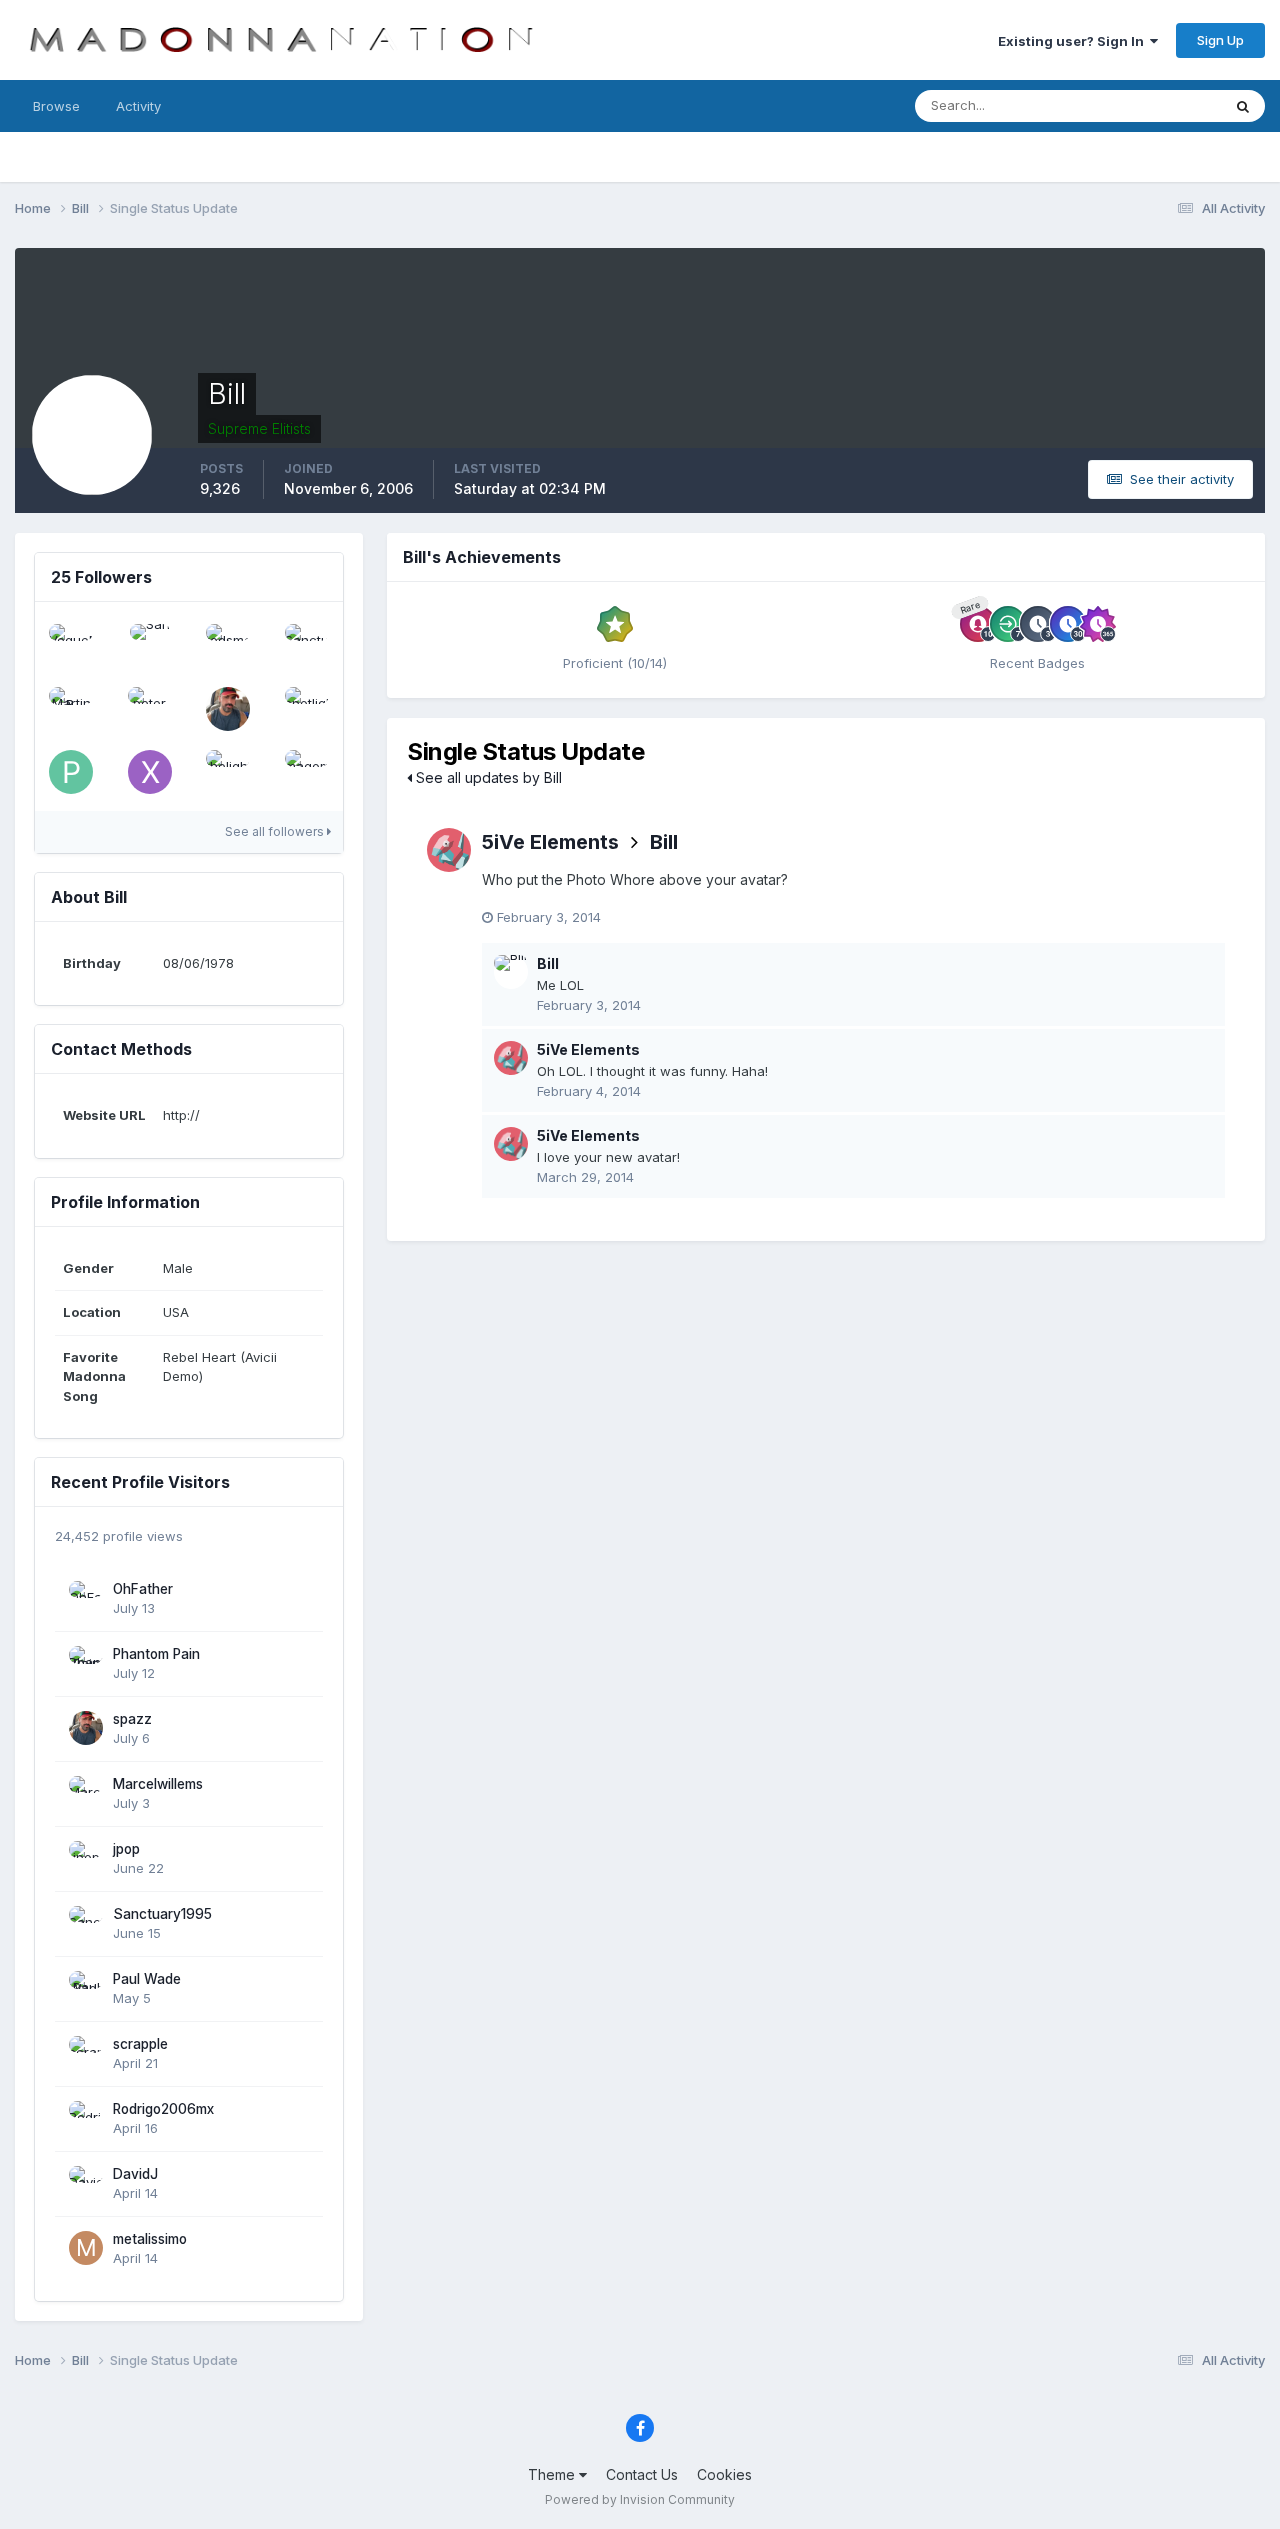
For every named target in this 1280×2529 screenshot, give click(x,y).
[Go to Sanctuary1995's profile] (86, 1923)
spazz (132, 1719)
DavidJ (135, 2174)
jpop (126, 1849)
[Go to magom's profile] (307, 772)
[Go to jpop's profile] (86, 1858)
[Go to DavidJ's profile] (86, 2183)
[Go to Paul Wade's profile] (86, 1988)
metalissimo (150, 2239)
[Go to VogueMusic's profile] (71, 646)
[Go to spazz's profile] (228, 709)
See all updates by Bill (487, 777)
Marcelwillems (158, 1784)
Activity (138, 106)
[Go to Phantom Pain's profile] (86, 1663)
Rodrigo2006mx (163, 2109)
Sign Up (1220, 40)
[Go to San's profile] (150, 646)
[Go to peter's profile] (150, 709)
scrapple (140, 2044)
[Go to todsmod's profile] (228, 646)
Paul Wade (147, 1979)
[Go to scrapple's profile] (86, 2053)
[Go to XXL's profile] (150, 772)
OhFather (143, 1589)
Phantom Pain (156, 1654)
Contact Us (642, 2474)
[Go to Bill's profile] (511, 972)
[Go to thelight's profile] (228, 772)
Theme (553, 2474)
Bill (664, 842)
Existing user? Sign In (1074, 41)
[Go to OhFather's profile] (86, 1598)
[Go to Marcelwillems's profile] (86, 1793)
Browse (56, 106)
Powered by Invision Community (640, 2499)
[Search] (1243, 106)
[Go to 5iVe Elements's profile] (449, 850)
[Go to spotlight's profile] (307, 709)
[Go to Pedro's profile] (71, 772)
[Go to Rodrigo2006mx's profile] (86, 2118)
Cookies (724, 2474)
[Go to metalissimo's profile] (86, 2248)
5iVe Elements (550, 842)
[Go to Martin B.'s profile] (71, 709)
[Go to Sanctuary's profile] (307, 646)
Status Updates (1148, 105)
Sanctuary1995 (162, 1914)
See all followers (276, 831)
